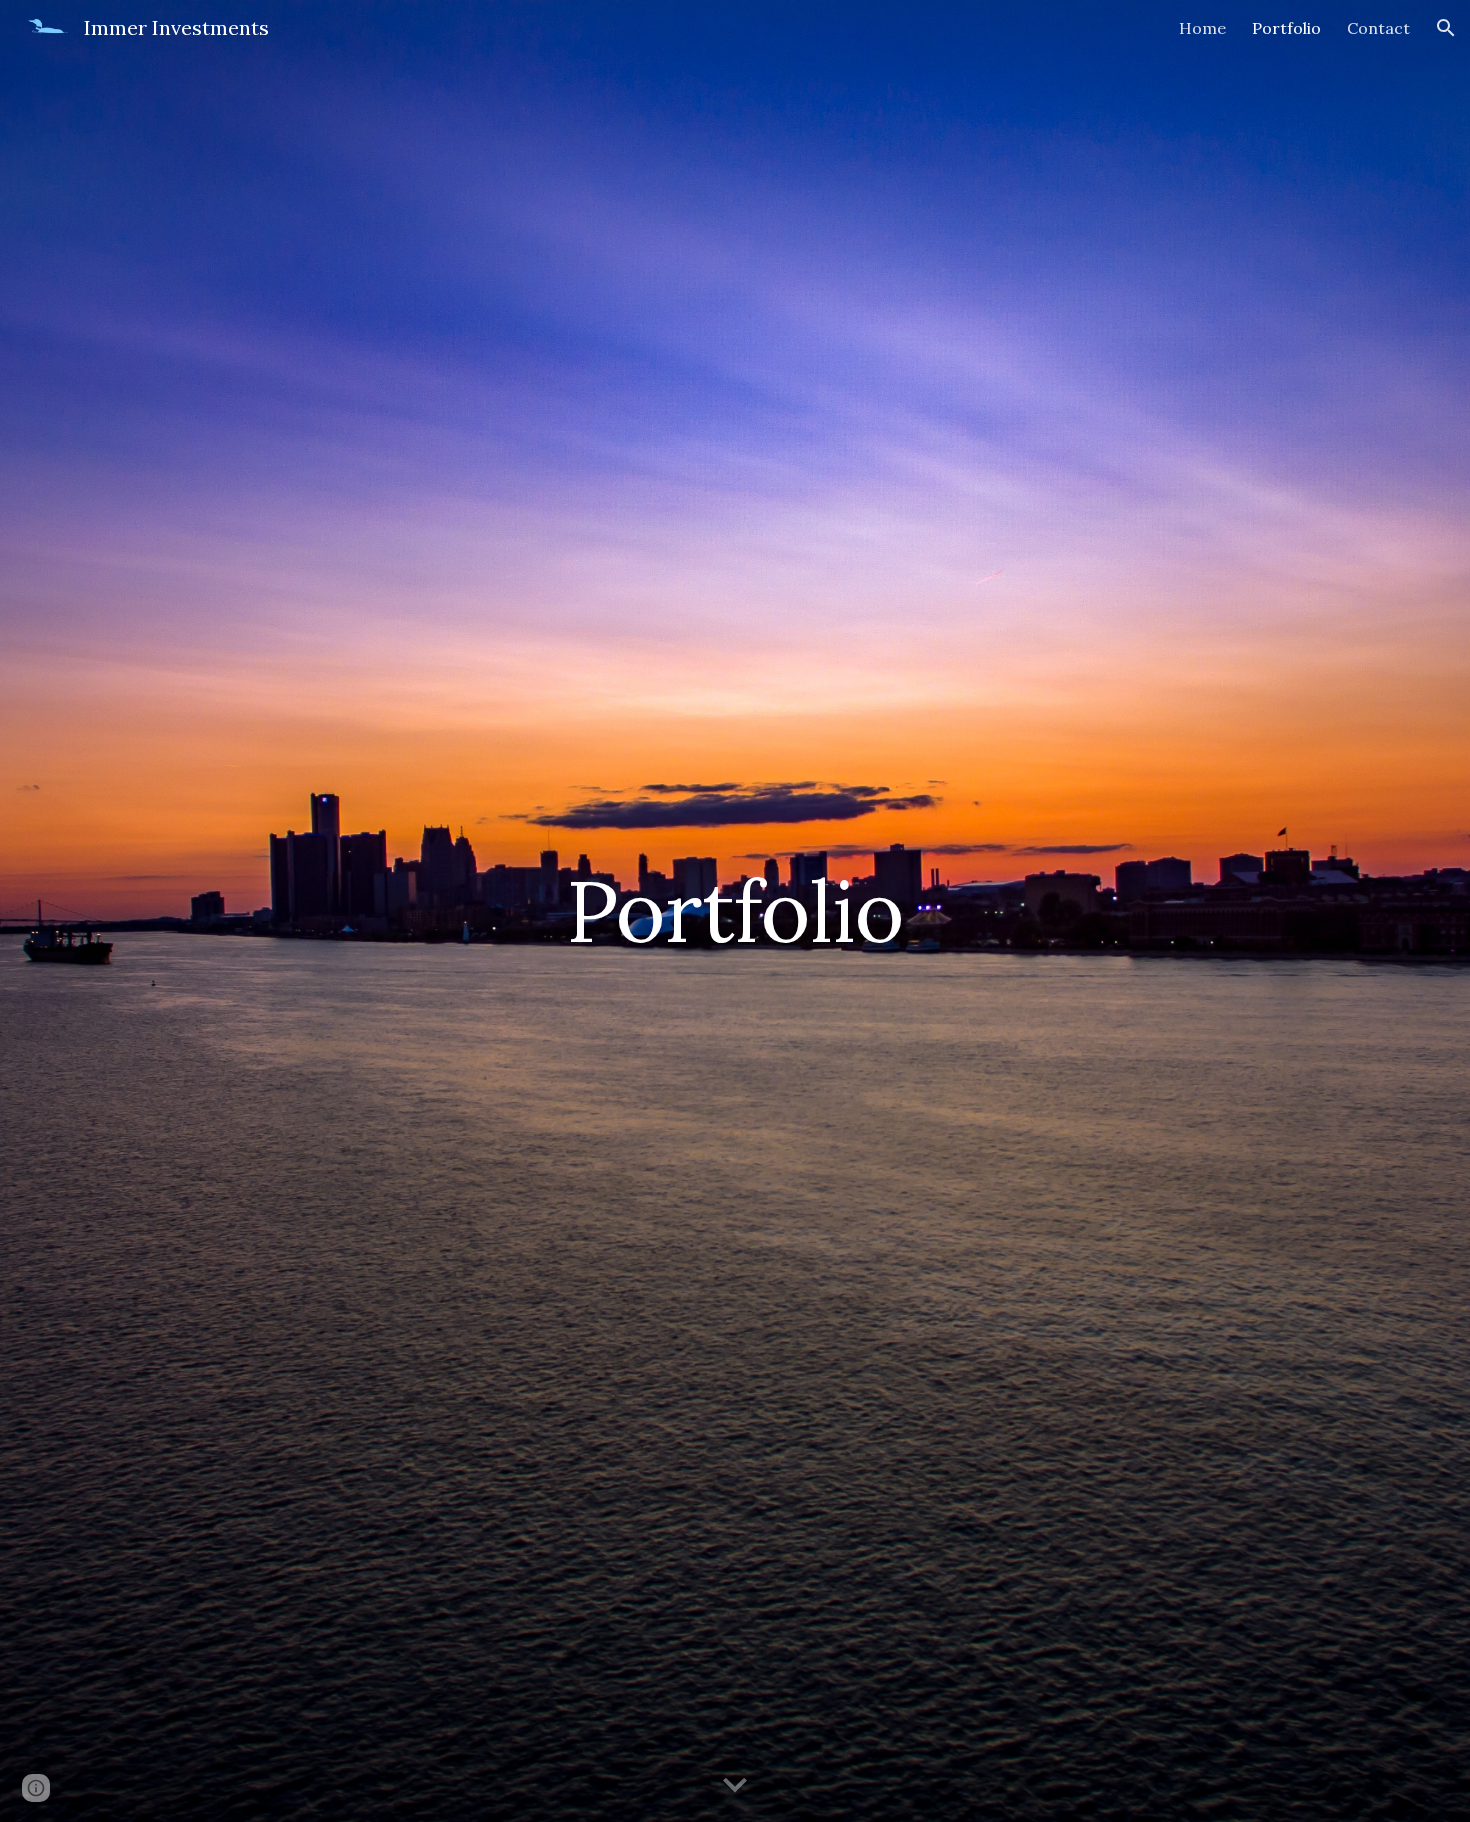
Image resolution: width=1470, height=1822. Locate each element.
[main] (735, 910)
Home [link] (1202, 28)
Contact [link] (1378, 28)
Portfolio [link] (1286, 28)
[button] (1446, 28)
